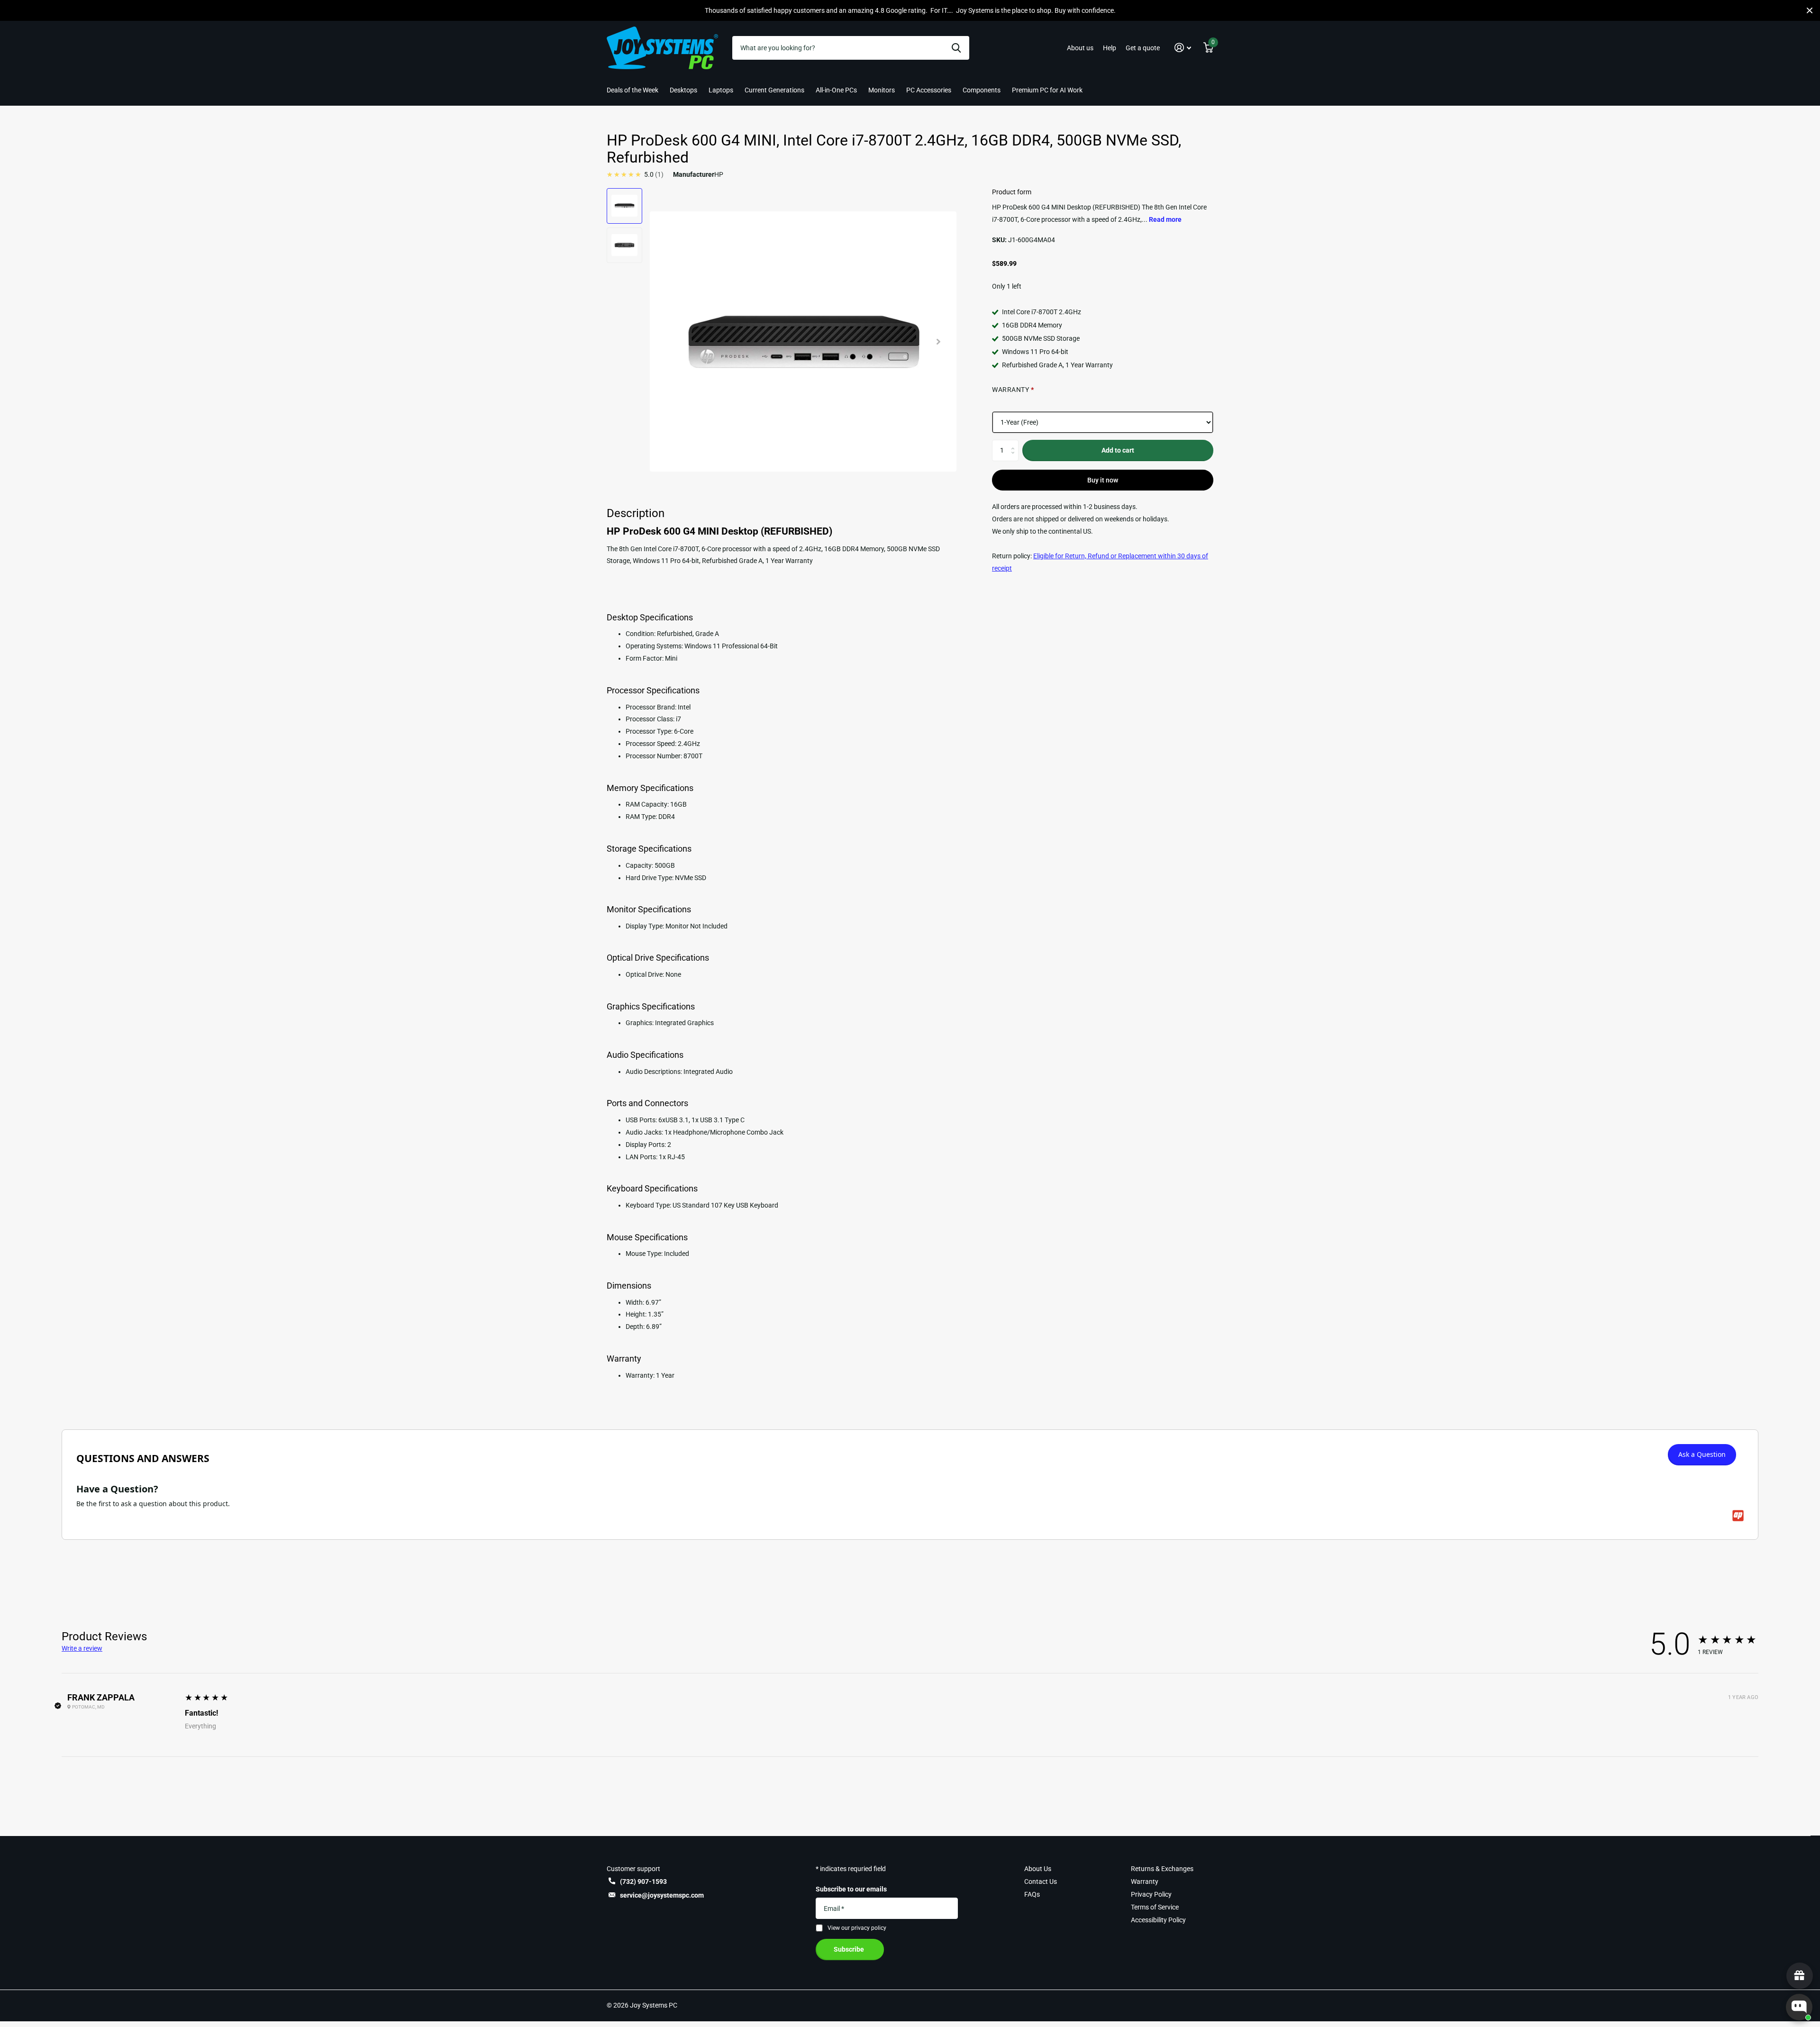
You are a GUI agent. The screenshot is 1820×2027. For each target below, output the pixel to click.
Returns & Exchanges (1162, 1869)
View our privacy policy (857, 1928)
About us (1080, 48)
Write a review (82, 1648)
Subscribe (850, 1949)
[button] (1183, 48)
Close (1810, 10)
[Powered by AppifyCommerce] (1738, 1516)
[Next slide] (938, 341)
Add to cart (1118, 450)
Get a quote (1143, 48)
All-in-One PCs (836, 90)
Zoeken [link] (956, 48)
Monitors (882, 90)
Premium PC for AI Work (1047, 90)
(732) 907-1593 (643, 1882)
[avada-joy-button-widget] (1800, 1976)
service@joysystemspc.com (662, 1895)
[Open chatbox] (1799, 2007)
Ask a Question (1702, 1454)
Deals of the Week (632, 90)
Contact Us (1041, 1882)
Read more (1165, 219)
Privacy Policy (1151, 1894)
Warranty (1145, 1882)
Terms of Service (1155, 1907)
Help (1110, 48)
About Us (1038, 1869)
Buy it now (1103, 480)
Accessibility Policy (1158, 1920)
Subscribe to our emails (851, 1889)
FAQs (1032, 1894)
